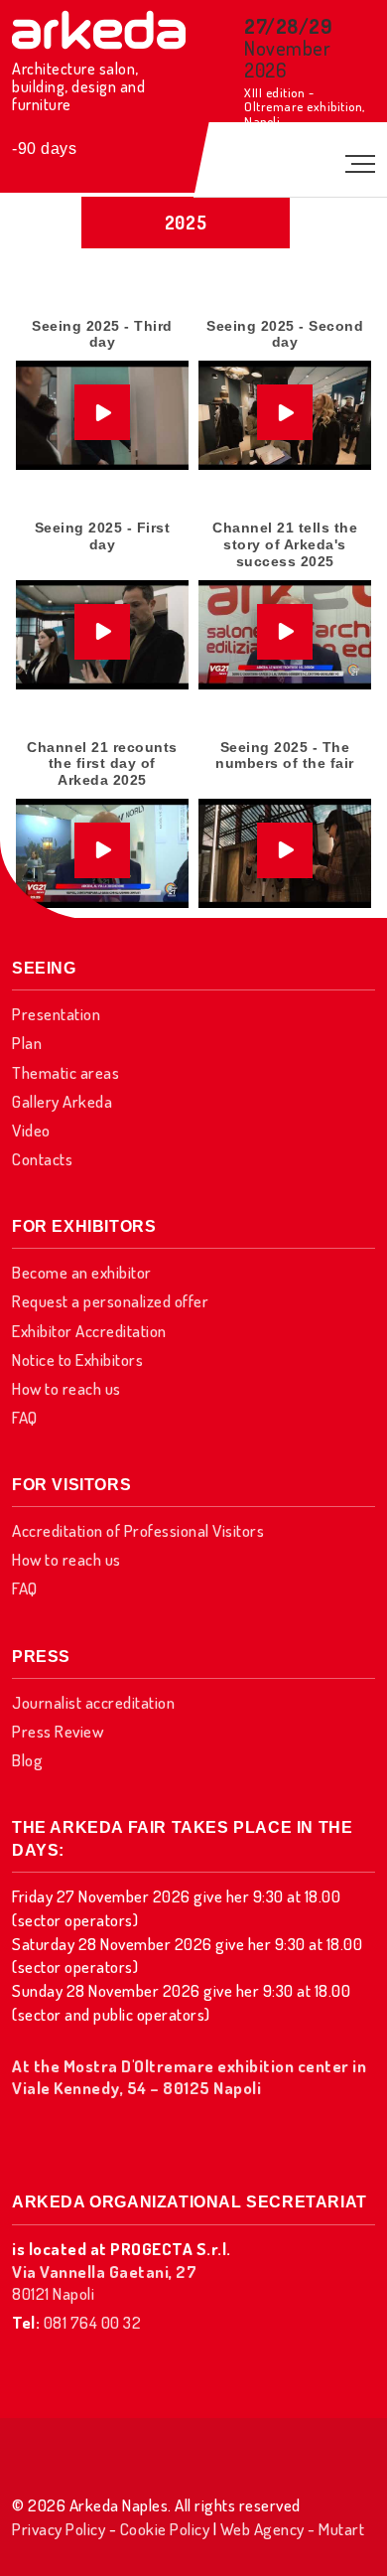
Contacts (42, 1159)
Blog (27, 1760)
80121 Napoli (104, 2282)
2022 (186, 374)
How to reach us (66, 1388)
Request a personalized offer (110, 1301)
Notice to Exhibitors (77, 1360)
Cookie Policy (165, 2529)
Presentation (56, 1014)
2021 (186, 408)
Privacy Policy (59, 2529)
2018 (186, 478)
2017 (186, 513)
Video (31, 1130)
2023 (186, 339)
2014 (186, 617)
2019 (186, 443)
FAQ (25, 1417)
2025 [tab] (186, 223)
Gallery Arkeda (62, 1101)
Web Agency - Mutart (293, 2529)
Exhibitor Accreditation (89, 1331)
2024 (186, 304)
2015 (186, 582)
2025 (186, 269)
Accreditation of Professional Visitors (138, 1530)
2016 (186, 547)
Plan (27, 1043)
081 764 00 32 (93, 2322)
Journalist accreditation (93, 1702)
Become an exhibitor (82, 1272)
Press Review (58, 1731)
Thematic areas (65, 1072)
